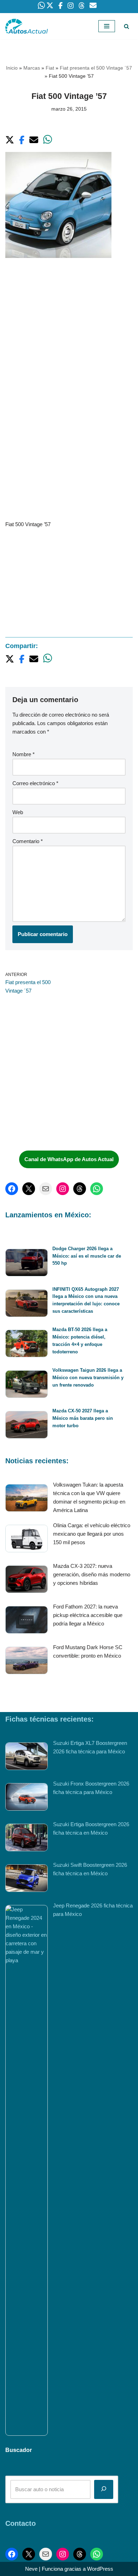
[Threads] (80, 1189)
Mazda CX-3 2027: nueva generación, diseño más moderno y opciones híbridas (92, 1574)
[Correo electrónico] (46, 1189)
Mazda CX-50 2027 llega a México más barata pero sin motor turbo (83, 1418)
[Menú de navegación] (107, 26)
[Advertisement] (69, 340)
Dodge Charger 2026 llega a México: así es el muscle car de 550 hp (87, 1256)
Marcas (32, 68)
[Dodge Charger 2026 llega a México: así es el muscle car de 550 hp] (27, 1264)
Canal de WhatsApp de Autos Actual (69, 1159)
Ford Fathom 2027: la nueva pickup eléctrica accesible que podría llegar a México (88, 1615)
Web (18, 812)
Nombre (24, 754)
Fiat (50, 68)
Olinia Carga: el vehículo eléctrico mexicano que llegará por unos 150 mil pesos (92, 1534)
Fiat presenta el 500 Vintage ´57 (96, 68)
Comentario (28, 841)
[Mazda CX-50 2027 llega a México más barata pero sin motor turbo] (27, 1426)
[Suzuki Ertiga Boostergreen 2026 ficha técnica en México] (27, 1839)
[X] (29, 1189)
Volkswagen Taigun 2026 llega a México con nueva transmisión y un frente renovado (88, 1378)
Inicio (12, 68)
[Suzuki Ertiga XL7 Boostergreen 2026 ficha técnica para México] (27, 1757)
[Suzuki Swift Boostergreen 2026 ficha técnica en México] (27, 1879)
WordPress (100, 2569)
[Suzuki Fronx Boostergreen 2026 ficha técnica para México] (27, 1798)
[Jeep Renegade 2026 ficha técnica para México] (27, 2170)
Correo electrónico (35, 783)
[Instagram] (63, 1189)
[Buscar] (126, 26)
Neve (31, 2569)
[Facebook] (12, 1189)
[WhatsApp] (97, 1189)
